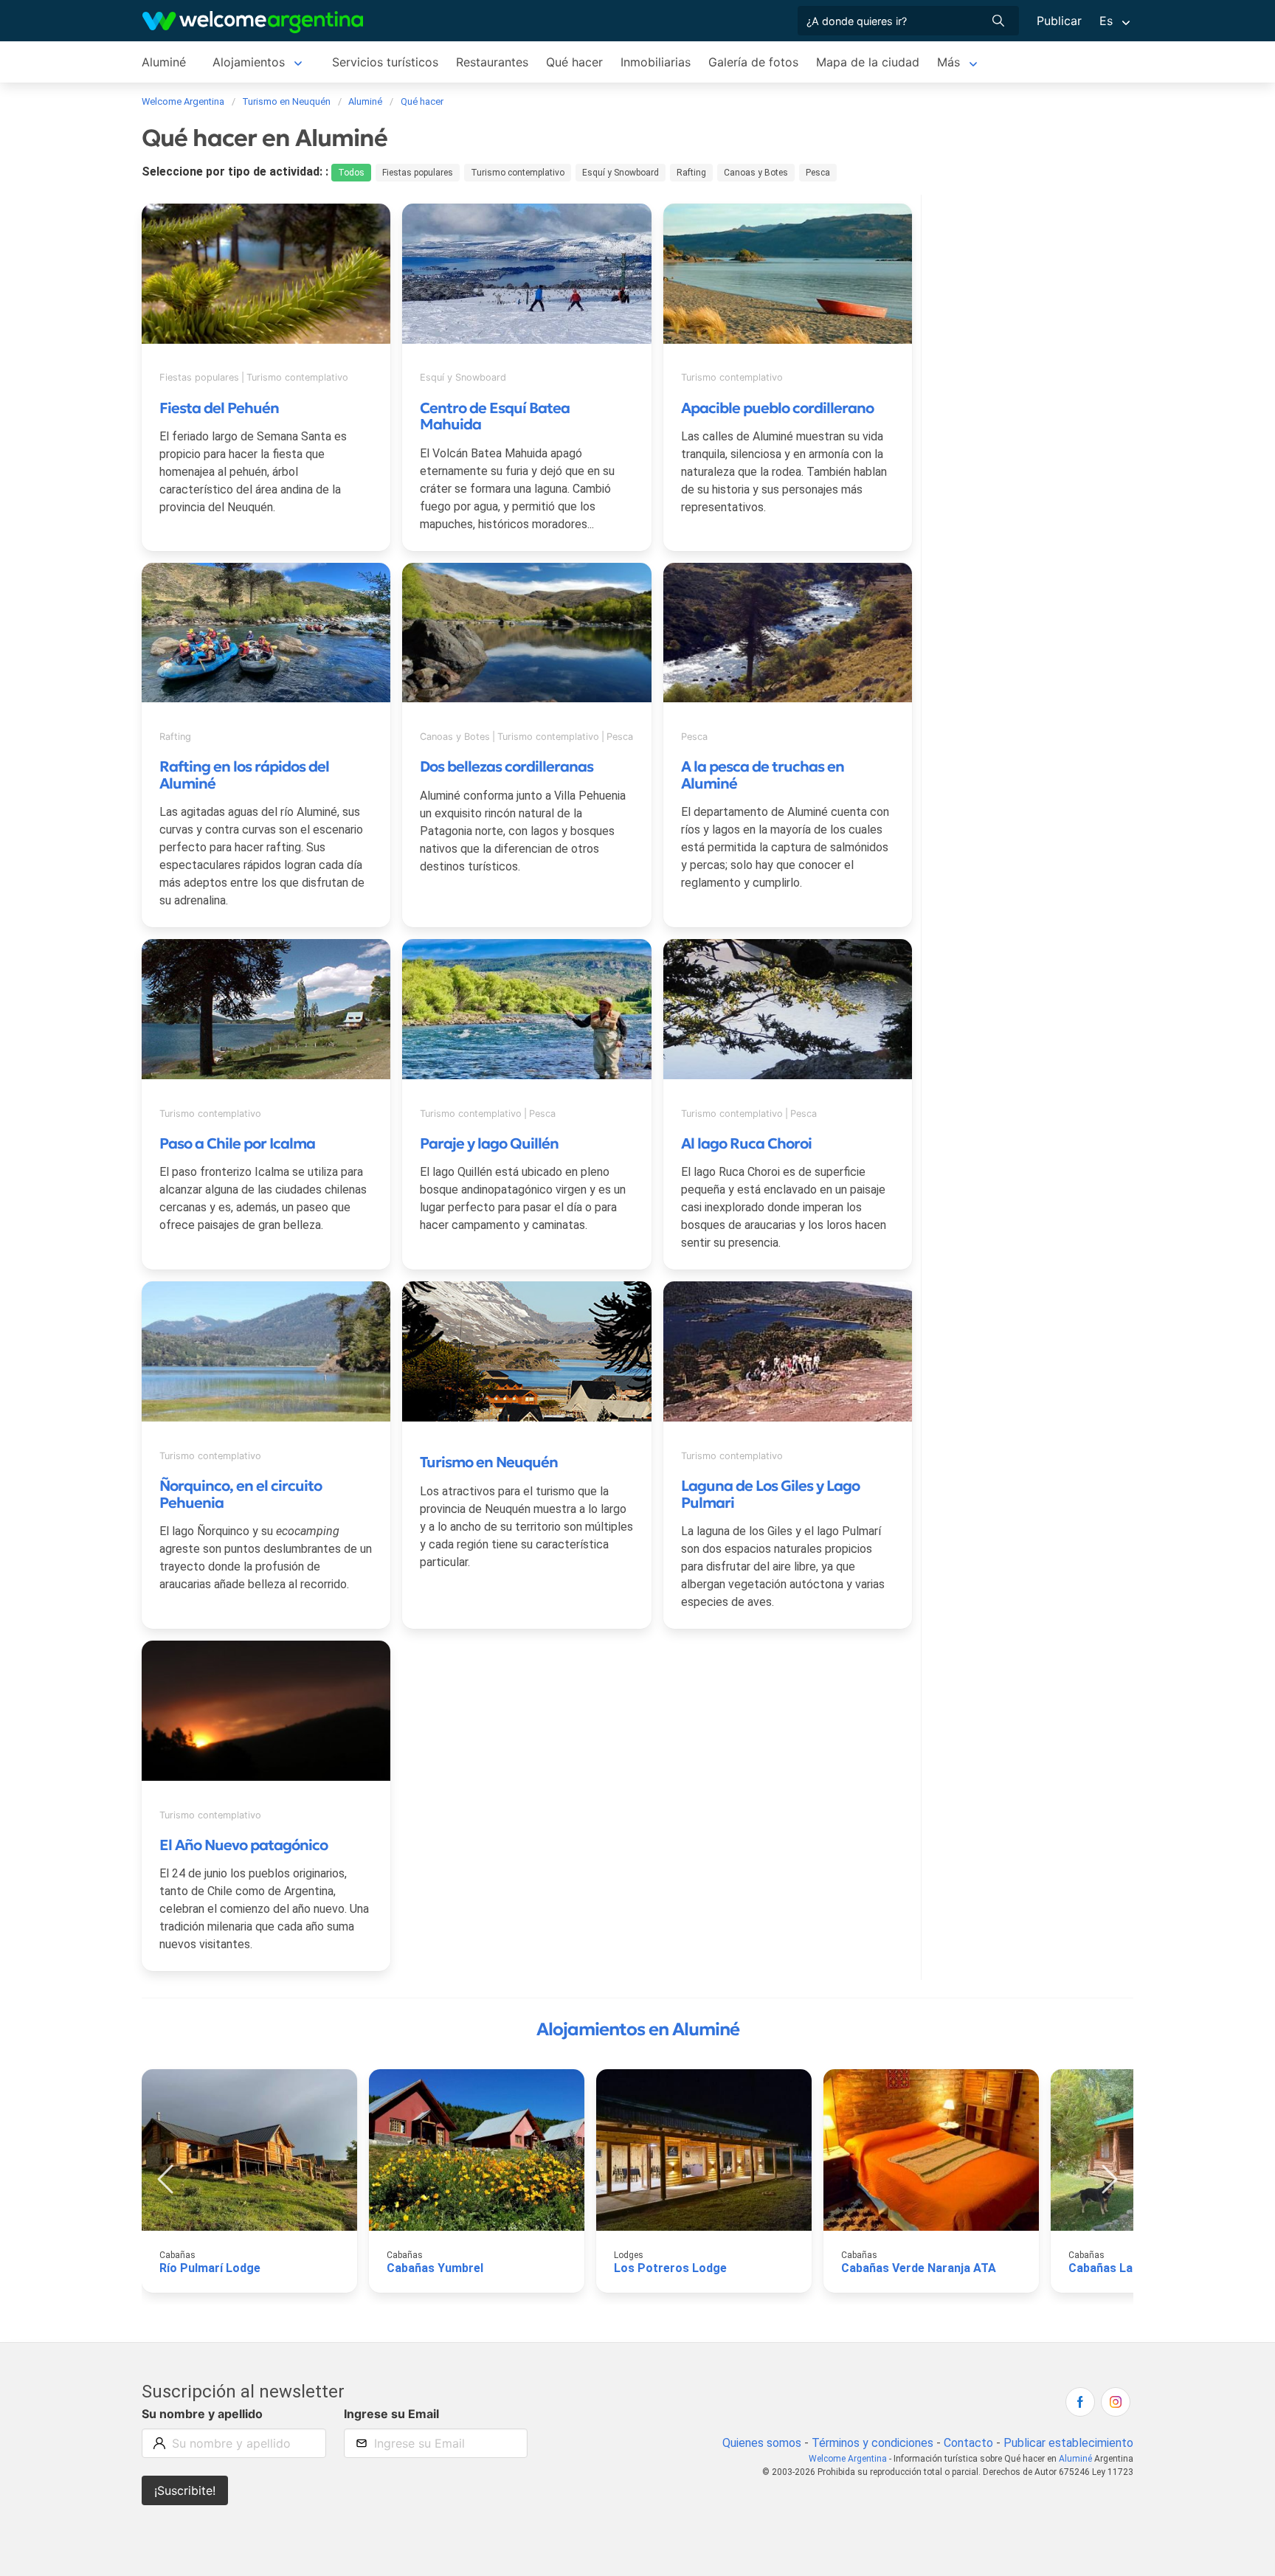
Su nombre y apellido (202, 2414)
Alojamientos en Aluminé (638, 2029)
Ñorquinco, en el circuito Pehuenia (241, 1494)
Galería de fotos (753, 62)
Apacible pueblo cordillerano (777, 408)
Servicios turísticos (385, 62)
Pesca (818, 173)
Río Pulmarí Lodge (210, 2268)
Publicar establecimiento (1068, 2443)
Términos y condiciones (873, 2443)
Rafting (691, 173)
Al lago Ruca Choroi (746, 1143)
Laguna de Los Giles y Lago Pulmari (770, 1494)
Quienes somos (762, 2443)
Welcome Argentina (848, 2459)
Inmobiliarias (656, 62)
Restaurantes (492, 62)
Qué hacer (574, 62)
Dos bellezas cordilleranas (507, 766)
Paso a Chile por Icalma (237, 1143)
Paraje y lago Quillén (489, 1143)
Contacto (968, 2443)
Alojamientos (249, 62)
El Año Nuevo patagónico (243, 1845)
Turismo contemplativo (518, 173)
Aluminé (164, 62)
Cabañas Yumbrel (435, 2268)
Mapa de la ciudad (868, 62)
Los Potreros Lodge (670, 2268)
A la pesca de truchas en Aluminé (763, 775)
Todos (351, 173)
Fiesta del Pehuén (219, 408)
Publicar (1059, 21)
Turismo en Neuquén (489, 1462)
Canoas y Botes (756, 173)
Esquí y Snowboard (621, 173)
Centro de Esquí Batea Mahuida (495, 416)
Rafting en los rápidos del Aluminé (244, 775)
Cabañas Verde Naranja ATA (919, 2268)
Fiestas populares (418, 173)
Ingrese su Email (391, 2414)
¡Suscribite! (185, 2490)
